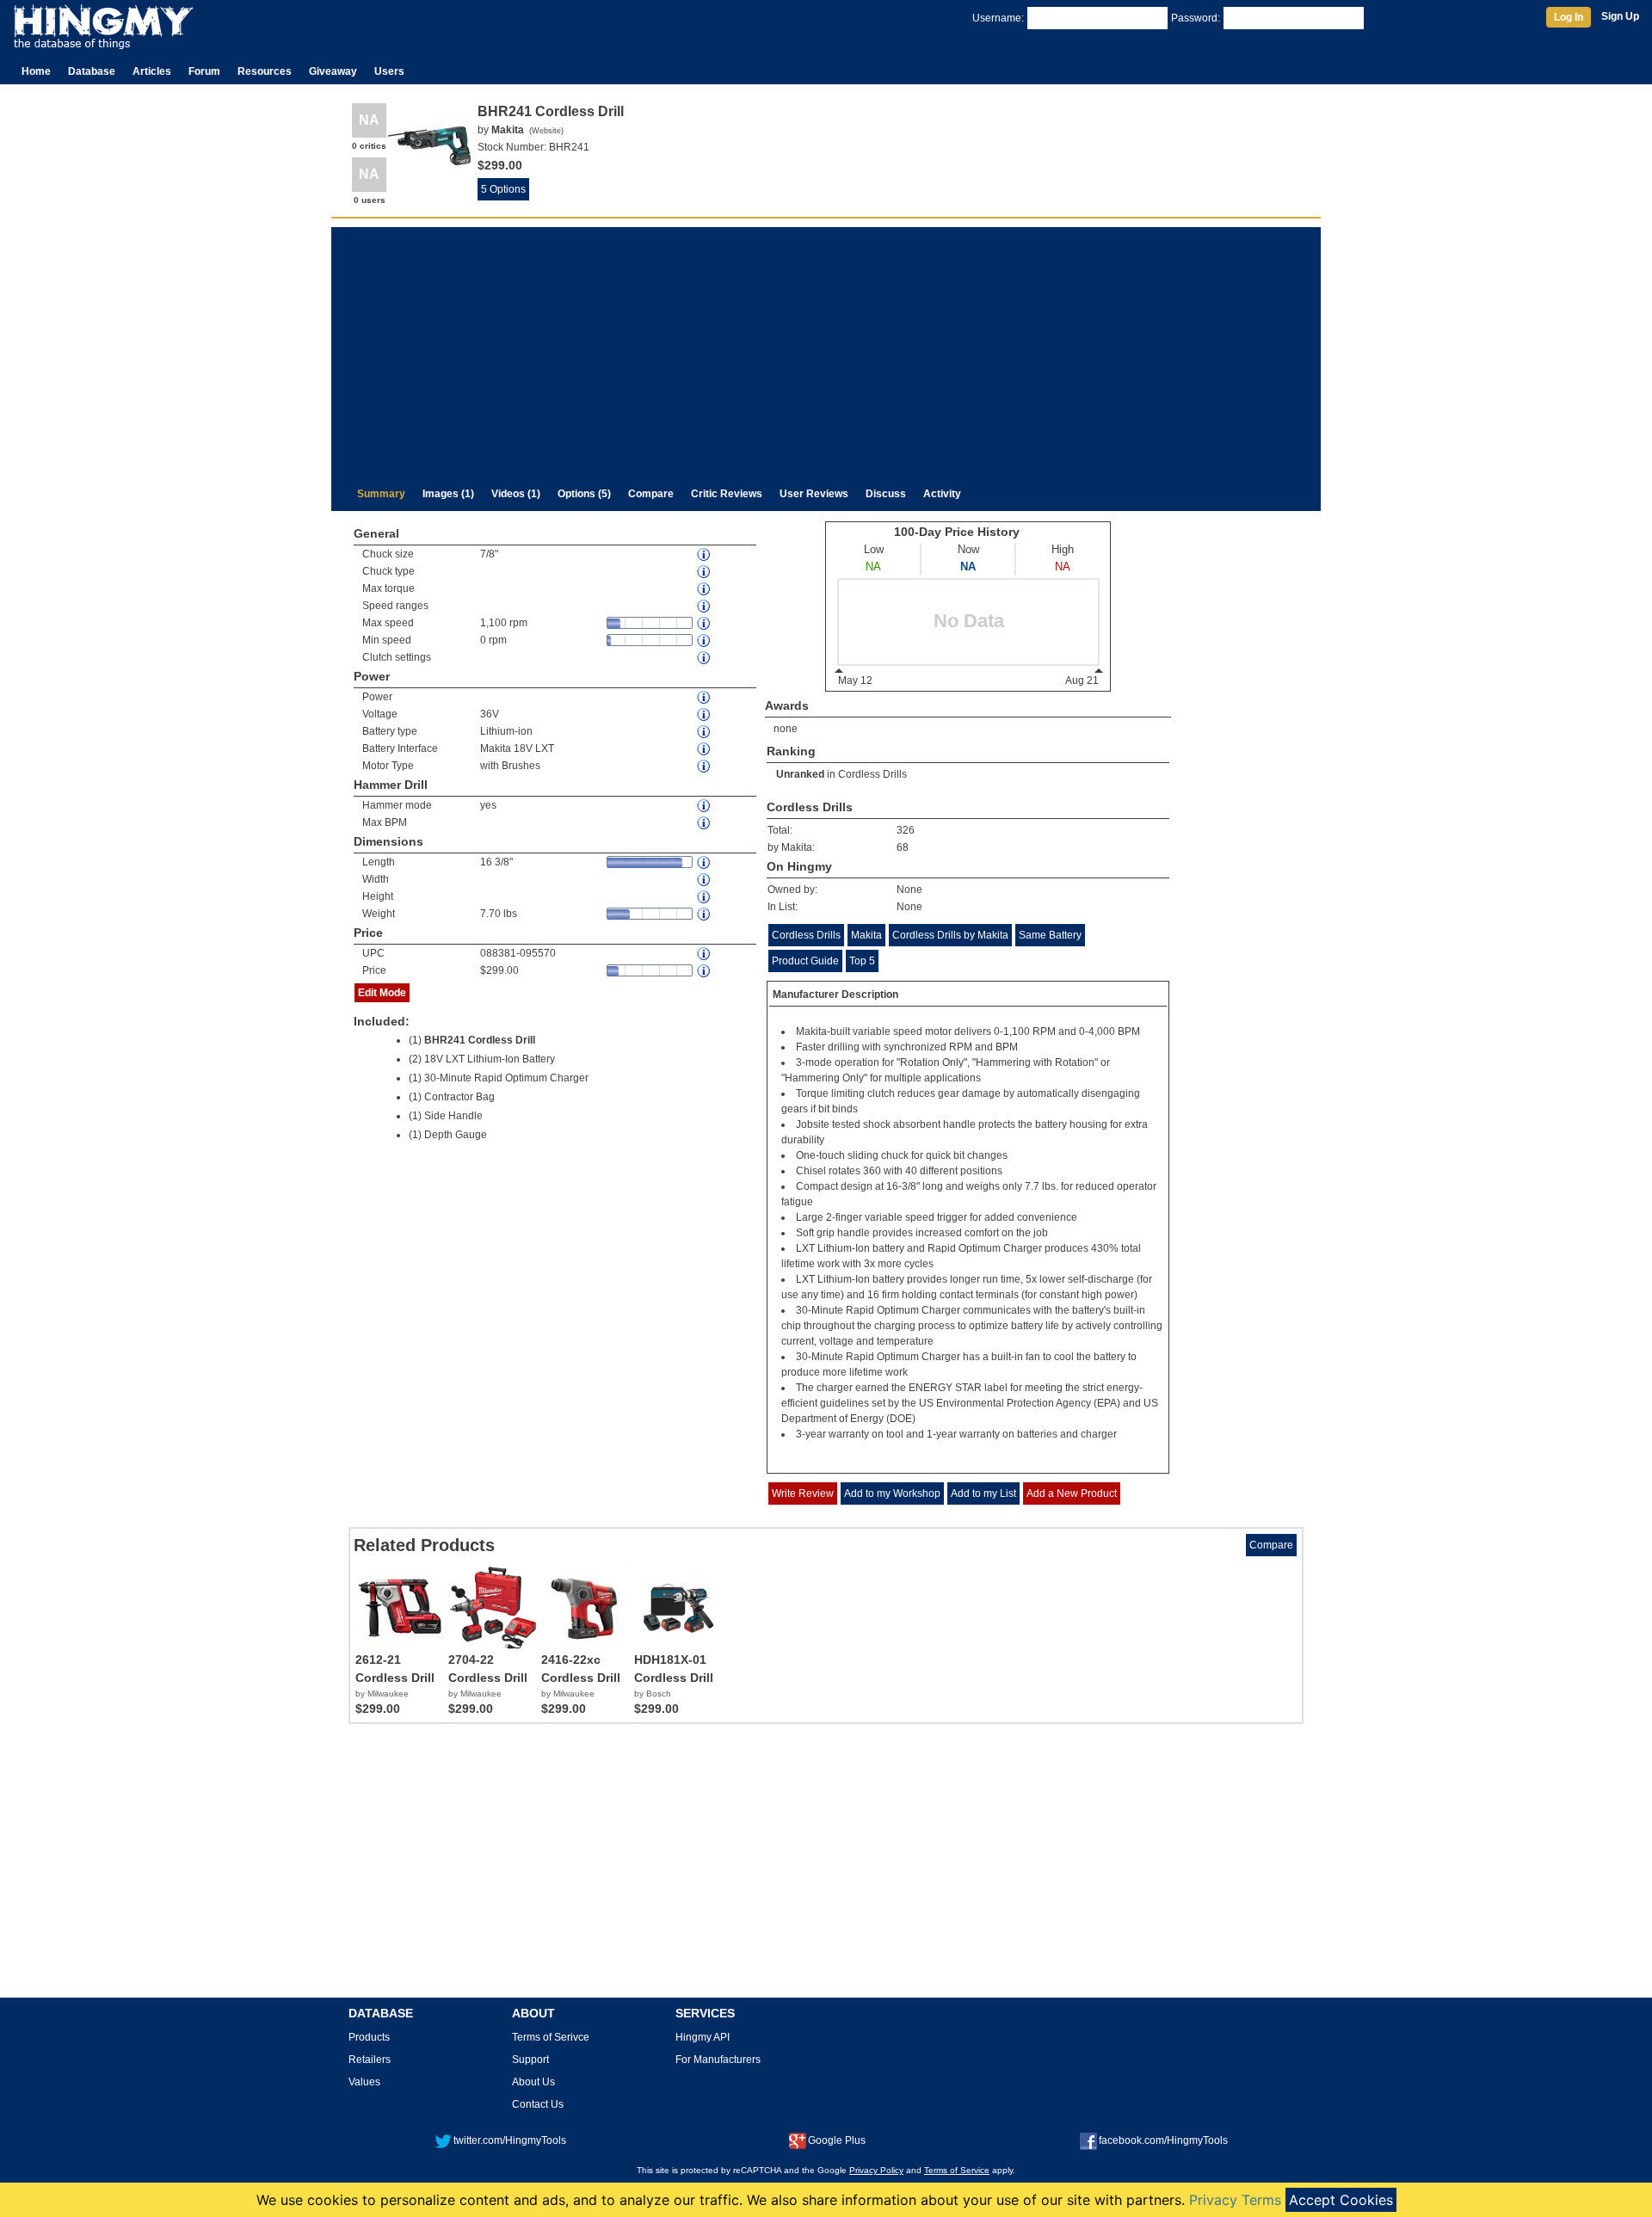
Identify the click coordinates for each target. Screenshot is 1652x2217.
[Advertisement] (826, 348)
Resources (265, 71)
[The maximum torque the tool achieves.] (705, 589)
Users (389, 71)
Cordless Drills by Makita (950, 935)
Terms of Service (957, 2170)
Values (364, 2082)
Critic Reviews (727, 494)
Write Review (803, 1493)
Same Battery (1050, 935)
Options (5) (584, 494)
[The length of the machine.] (705, 862)
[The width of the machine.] (705, 880)
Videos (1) (516, 494)
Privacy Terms (1235, 2200)
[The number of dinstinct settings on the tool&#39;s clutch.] (705, 658)
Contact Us (538, 2104)
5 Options (503, 189)
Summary (381, 494)
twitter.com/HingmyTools (510, 2140)
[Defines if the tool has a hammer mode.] (705, 806)
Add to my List (983, 1493)
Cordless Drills (872, 774)
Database (92, 71)
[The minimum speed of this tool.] (705, 640)
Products (369, 2037)
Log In (1569, 17)
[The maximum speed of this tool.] (705, 623)
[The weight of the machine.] (705, 914)
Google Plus (837, 2140)
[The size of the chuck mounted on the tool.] (705, 554)
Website (546, 131)
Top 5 (862, 961)
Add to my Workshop (892, 1493)
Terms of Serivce (551, 2037)
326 (906, 830)
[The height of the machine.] (705, 897)
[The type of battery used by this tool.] (705, 732)
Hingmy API (703, 2037)
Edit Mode (382, 993)
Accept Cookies (1341, 2200)
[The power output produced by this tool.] (705, 697)
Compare (651, 494)
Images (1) (448, 494)
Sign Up (1620, 16)
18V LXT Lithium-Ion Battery (490, 1059)
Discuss (886, 494)
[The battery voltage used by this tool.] (705, 714)
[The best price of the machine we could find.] (705, 971)
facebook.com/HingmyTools (1163, 2140)
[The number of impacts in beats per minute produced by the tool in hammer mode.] (705, 823)
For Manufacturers (718, 2060)
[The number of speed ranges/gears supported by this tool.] (705, 606)
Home (36, 71)
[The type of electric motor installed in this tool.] (705, 766)
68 (903, 847)
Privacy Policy (876, 2170)
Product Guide (805, 961)
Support (530, 2060)
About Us (533, 2082)
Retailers (370, 2060)
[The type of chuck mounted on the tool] (705, 572)
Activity (942, 494)
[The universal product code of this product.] (705, 954)
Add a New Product (1072, 1493)
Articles (152, 71)
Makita (866, 935)
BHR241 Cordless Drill (480, 1040)
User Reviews (814, 494)
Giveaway (333, 71)
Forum (204, 71)
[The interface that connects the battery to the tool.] (705, 749)
